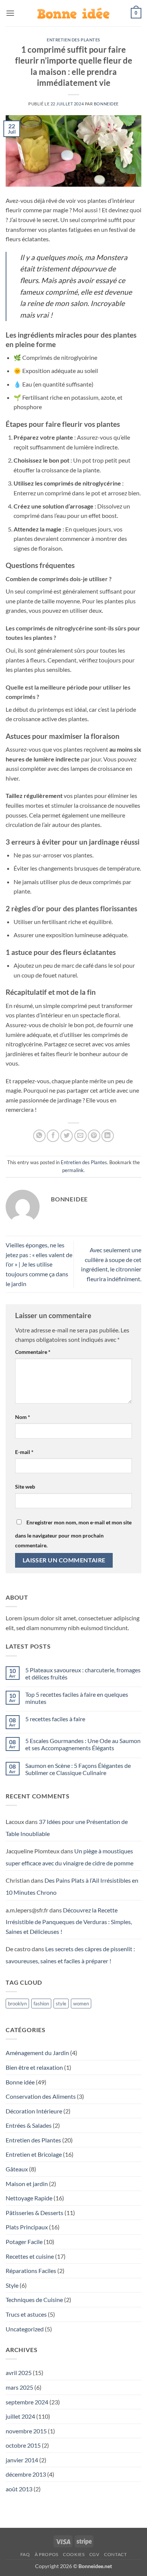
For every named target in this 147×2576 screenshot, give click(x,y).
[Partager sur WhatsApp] (39, 1136)
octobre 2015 (23, 2445)
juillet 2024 (20, 2416)
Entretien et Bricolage (34, 2154)
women (81, 2004)
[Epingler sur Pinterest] (94, 1136)
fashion (41, 2004)
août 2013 (19, 2489)
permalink (73, 1170)
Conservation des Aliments (41, 2096)
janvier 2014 (22, 2460)
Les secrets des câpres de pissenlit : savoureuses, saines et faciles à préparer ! (70, 1955)
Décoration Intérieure (34, 2111)
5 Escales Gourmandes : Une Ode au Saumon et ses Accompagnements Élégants (83, 1744)
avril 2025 (19, 2373)
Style (12, 2285)
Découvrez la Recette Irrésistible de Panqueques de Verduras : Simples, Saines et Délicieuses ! (69, 1921)
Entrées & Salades (29, 2125)
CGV (94, 2554)
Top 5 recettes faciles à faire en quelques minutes (77, 1698)
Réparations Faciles (31, 2271)
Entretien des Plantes (73, 40)
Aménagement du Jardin (37, 2053)
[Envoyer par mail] (80, 1136)
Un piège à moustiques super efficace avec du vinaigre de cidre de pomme (70, 1857)
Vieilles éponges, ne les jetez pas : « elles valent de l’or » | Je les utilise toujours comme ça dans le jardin (39, 1264)
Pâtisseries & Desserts (34, 2213)
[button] (10, 13)
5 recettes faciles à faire (55, 1719)
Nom (23, 1417)
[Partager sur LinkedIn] (108, 1136)
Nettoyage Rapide (29, 2198)
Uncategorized (25, 2329)
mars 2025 (19, 2387)
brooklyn (17, 2004)
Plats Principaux (27, 2227)
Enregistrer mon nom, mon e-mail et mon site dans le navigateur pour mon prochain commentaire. (73, 1534)
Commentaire (33, 1352)
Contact (115, 2554)
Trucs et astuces (26, 2314)
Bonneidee (106, 104)
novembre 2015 (26, 2431)
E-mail (24, 1452)
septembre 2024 (27, 2402)
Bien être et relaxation (34, 2067)
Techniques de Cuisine (34, 2300)
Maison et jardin (27, 2184)
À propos (47, 2554)
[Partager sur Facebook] (53, 1136)
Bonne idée (20, 2082)
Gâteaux (17, 2169)
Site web (25, 1487)
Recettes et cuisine (30, 2256)
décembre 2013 (26, 2474)
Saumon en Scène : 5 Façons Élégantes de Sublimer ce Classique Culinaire (78, 1769)
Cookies (74, 2554)
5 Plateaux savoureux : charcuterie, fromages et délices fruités (83, 1673)
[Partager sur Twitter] (67, 1136)
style (61, 2004)
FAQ (25, 2554)
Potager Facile (24, 2242)
